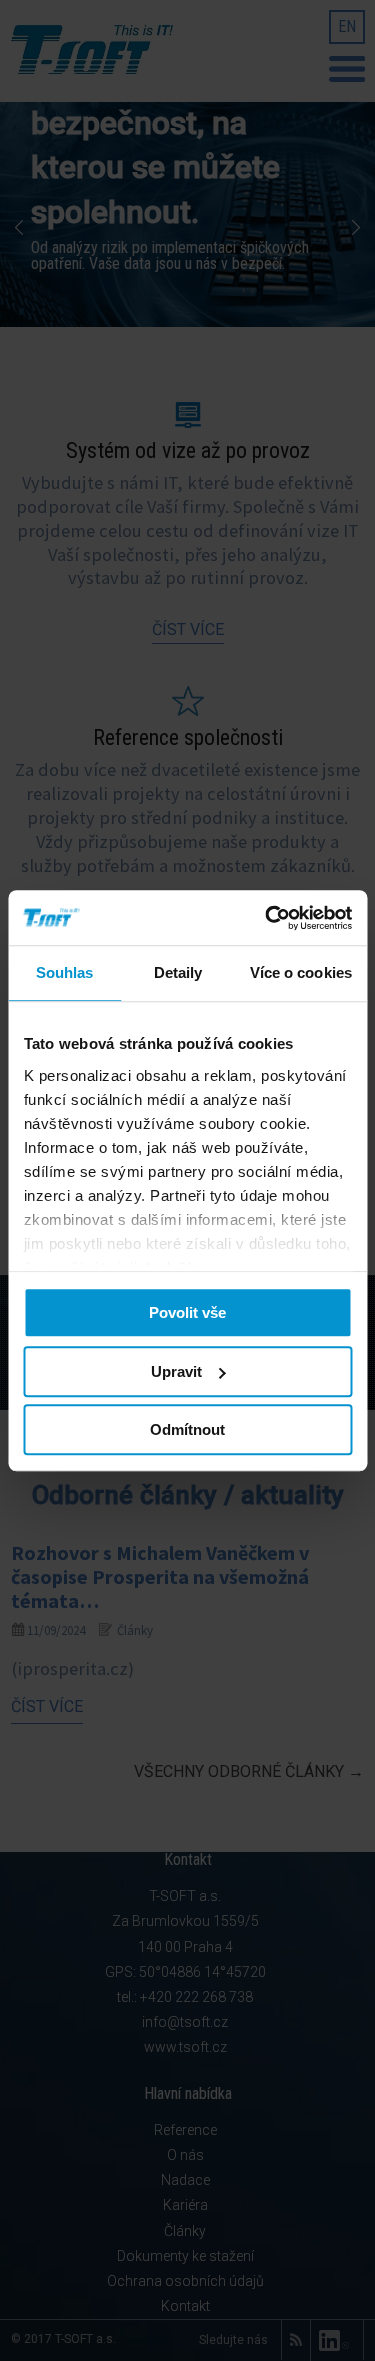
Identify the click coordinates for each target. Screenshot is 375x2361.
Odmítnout (187, 1429)
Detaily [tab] (178, 972)
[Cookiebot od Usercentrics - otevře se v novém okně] (267, 918)
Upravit (176, 1371)
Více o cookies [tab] (301, 972)
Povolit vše (187, 1312)
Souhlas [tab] (65, 972)
